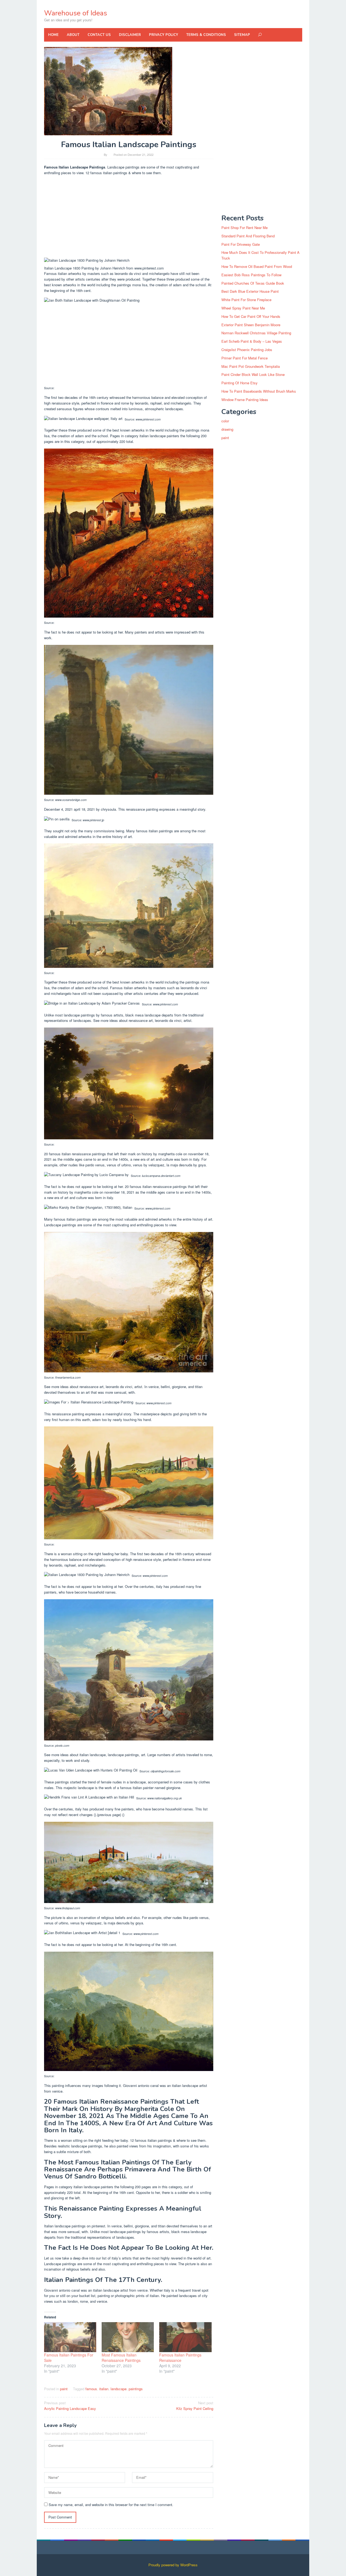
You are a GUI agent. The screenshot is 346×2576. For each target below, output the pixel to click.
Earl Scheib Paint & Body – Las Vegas (252, 341)
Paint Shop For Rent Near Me (244, 228)
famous (91, 2389)
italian (104, 2389)
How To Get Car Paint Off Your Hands (251, 316)
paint (64, 2389)
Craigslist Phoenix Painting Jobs (247, 350)
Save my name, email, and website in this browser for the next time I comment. (111, 2505)
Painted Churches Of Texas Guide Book (253, 283)
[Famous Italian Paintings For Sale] (70, 2337)
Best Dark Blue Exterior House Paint (250, 291)
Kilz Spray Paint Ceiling (195, 2406)
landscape (119, 2389)
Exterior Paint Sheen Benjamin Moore (251, 325)
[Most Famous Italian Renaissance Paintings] (128, 2337)
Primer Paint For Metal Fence (244, 358)
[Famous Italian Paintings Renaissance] (185, 2337)
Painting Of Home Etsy (239, 383)
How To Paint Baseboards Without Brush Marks (259, 391)
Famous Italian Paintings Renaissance (180, 2358)
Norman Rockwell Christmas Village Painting (256, 333)
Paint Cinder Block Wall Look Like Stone (253, 374)
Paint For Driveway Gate (241, 244)
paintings (136, 2389)
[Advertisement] (129, 218)
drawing (227, 429)
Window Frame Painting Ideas (245, 400)
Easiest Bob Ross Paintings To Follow (251, 275)
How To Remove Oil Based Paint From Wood (257, 266)
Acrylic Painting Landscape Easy (70, 2406)
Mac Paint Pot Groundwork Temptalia (251, 366)
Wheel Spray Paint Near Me (243, 308)
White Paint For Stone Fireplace (246, 300)
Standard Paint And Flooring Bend (248, 236)
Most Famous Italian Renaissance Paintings (121, 2358)
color (225, 421)
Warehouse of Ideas (76, 13)
